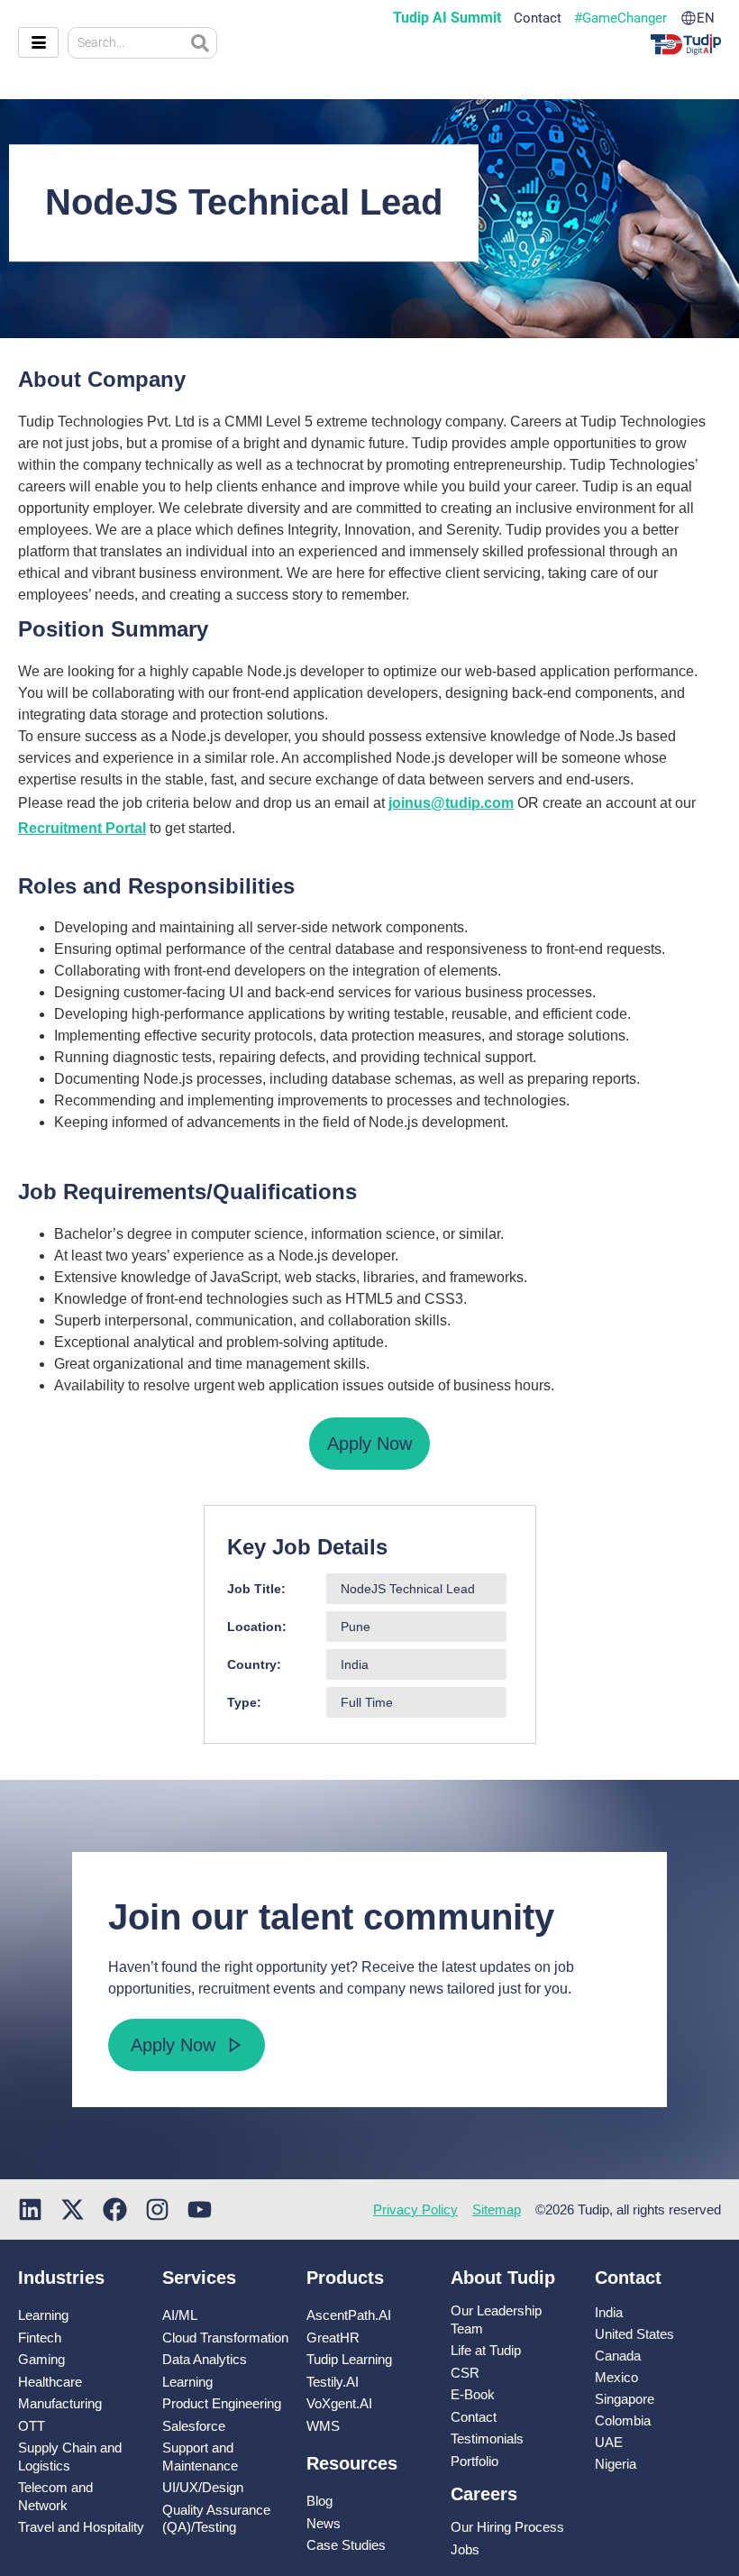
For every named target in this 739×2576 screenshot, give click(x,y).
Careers (484, 2494)
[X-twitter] (73, 2209)
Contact (538, 18)
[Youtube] (200, 2209)
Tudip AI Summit (447, 18)
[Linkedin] (30, 2209)
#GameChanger (620, 18)
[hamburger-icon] (38, 42)
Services (199, 2278)
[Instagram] (157, 2209)
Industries (61, 2278)
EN (706, 18)
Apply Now (369, 1444)
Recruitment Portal (82, 828)
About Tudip (503, 2278)
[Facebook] (115, 2209)
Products (345, 2278)
